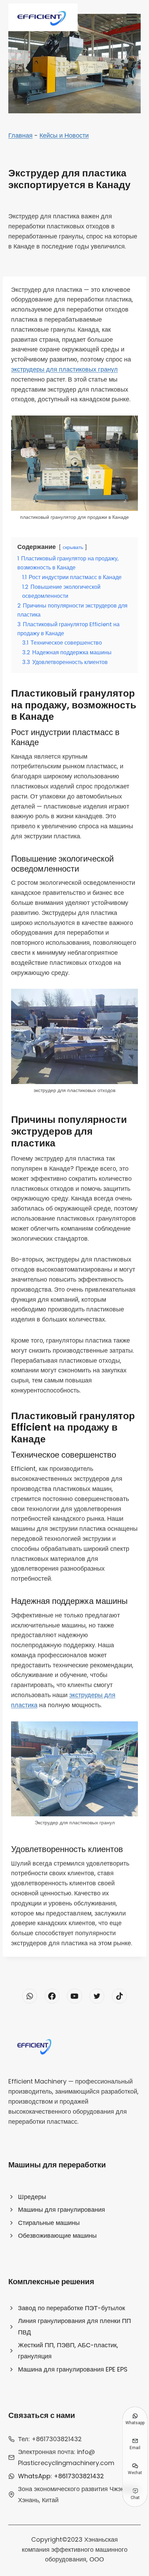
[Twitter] (97, 1996)
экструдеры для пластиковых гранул (64, 369)
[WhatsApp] (30, 1996)
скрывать (73, 547)
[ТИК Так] (119, 1996)
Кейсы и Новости (64, 135)
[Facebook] (52, 1996)
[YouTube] (74, 1996)
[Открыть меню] (132, 17)
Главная (20, 135)
